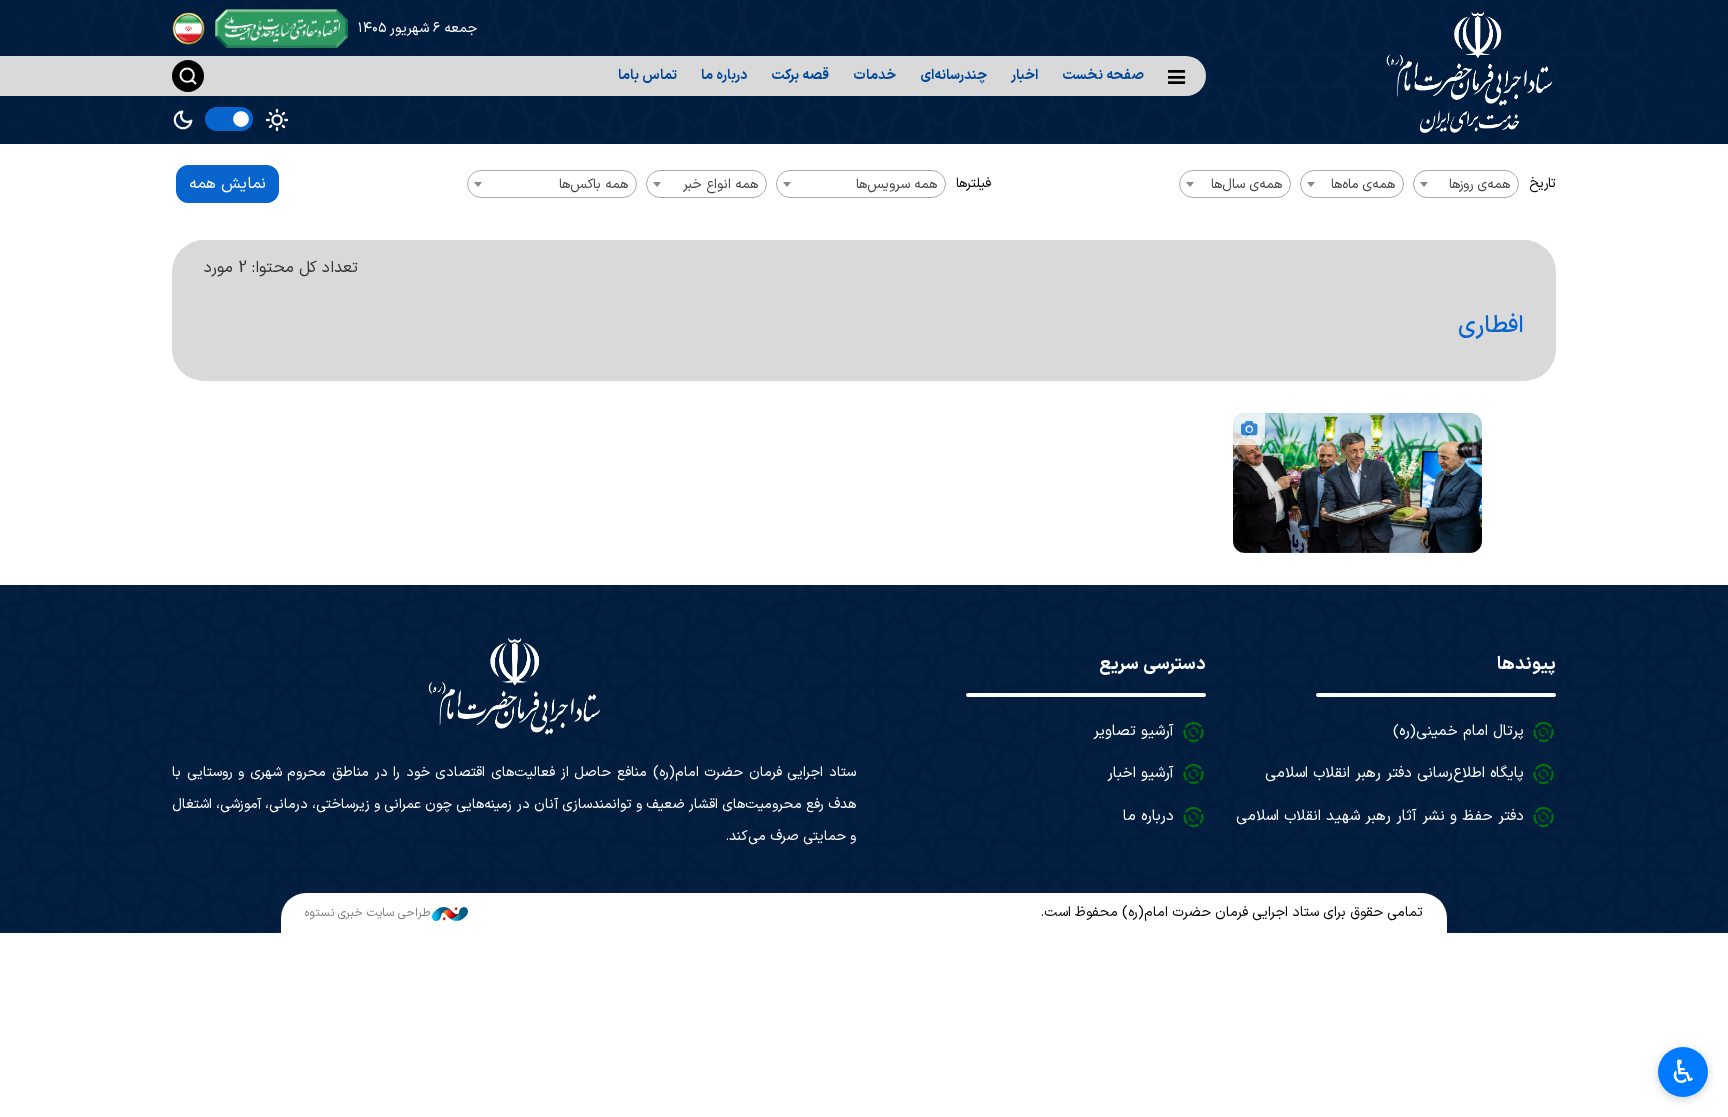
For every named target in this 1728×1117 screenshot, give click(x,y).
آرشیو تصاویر (1133, 731)
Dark (183, 120)
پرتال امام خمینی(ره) (1458, 731)
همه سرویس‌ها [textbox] (896, 184)
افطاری (1491, 326)
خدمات (874, 75)
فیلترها (973, 183)
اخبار (1024, 75)
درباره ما (724, 75)
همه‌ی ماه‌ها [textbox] (1363, 184)
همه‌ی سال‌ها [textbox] (1246, 184)
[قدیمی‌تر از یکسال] (1357, 483)
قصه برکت (800, 75)
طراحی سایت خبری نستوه (367, 913)
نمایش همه (227, 184)
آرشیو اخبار (1140, 773)
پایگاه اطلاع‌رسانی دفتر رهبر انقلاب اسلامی (1394, 773)
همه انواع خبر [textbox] (720, 184)
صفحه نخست (1103, 75)
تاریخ (1542, 183)
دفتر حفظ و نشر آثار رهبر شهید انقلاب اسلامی (1380, 816)
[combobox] (1466, 184)
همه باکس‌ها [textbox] (593, 184)
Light (277, 120)
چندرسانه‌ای (953, 75)
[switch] (229, 119)
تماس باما (647, 75)
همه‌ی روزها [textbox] (1479, 184)
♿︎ (1683, 1072)
